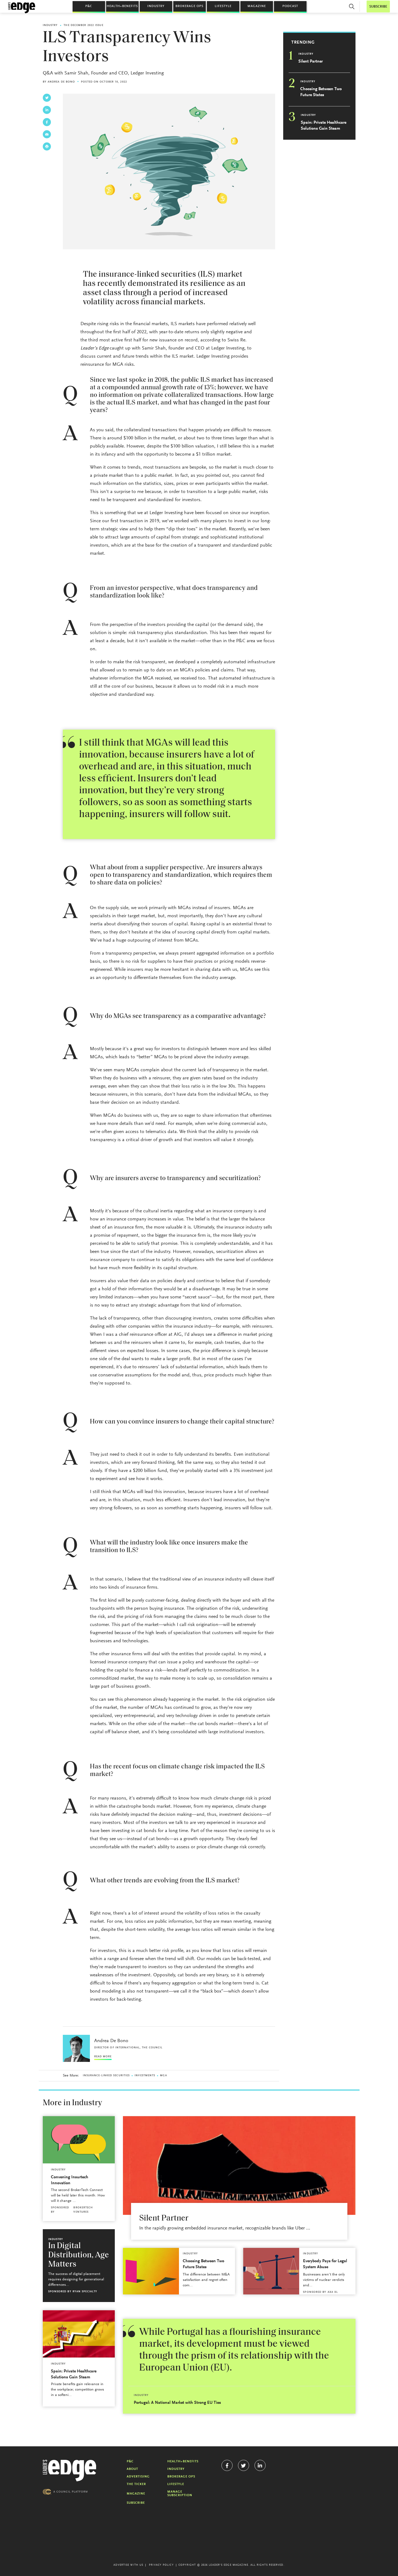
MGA (163, 2076)
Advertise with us (128, 2565)
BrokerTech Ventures (83, 2210)
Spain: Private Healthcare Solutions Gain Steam (324, 126)
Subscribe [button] (378, 7)
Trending (303, 43)
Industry (156, 6)
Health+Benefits (122, 6)
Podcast (290, 6)
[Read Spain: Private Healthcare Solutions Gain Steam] (79, 2334)
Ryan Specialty (85, 2292)
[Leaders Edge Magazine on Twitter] (244, 2465)
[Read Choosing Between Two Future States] (151, 2271)
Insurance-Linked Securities (106, 2076)
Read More (103, 2057)
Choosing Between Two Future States (321, 92)
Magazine (257, 6)
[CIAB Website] (65, 2492)
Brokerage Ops (189, 6)
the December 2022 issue (83, 25)
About (132, 2469)
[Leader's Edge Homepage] (70, 2471)
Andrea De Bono (61, 82)
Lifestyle (223, 6)
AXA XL (333, 2292)
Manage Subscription (180, 2494)
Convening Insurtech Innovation (70, 2180)
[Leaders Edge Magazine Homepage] (22, 8)
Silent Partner (311, 61)
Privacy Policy (161, 2565)
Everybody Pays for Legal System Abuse (325, 2264)
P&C (89, 6)
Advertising (138, 2477)
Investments (145, 2076)
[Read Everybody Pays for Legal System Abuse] (271, 2271)
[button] (352, 6)
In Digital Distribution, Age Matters (79, 2255)
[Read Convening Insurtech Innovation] (79, 2140)
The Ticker (136, 2484)
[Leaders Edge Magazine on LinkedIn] (260, 2465)
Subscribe (136, 2503)
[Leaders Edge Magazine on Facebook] (227, 2465)
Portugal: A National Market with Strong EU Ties (177, 2403)
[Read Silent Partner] (239, 2165)
